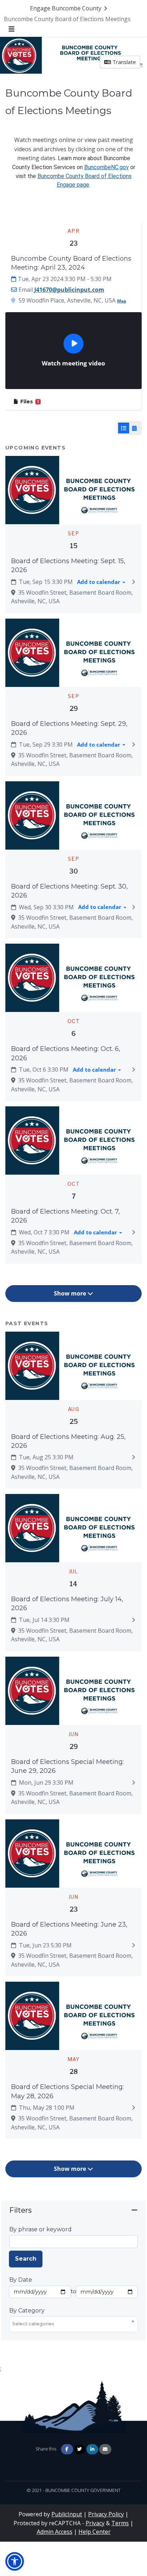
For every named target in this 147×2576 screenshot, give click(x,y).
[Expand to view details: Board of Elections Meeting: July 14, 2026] (134, 1620)
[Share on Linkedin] (92, 2449)
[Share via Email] (105, 2449)
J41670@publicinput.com (69, 290)
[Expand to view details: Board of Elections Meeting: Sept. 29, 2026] (134, 744)
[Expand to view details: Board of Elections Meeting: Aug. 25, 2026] (134, 1457)
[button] (15, 2561)
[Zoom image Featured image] (73, 490)
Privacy (95, 2523)
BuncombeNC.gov (107, 167)
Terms (120, 2523)
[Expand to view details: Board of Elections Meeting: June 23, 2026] (134, 1945)
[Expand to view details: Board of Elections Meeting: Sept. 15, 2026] (134, 582)
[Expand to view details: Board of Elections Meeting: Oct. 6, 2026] (134, 1070)
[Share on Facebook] (67, 2449)
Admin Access (55, 2532)
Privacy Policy (106, 2514)
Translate (123, 62)
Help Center (95, 2532)
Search (26, 2259)
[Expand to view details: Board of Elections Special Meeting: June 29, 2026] (134, 1783)
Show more (71, 1293)
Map (122, 301)
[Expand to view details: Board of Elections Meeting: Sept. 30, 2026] (134, 907)
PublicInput (67, 2514)
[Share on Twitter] (80, 2449)
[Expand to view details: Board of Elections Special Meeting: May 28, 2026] (134, 2108)
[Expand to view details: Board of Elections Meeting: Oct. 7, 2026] (134, 1232)
